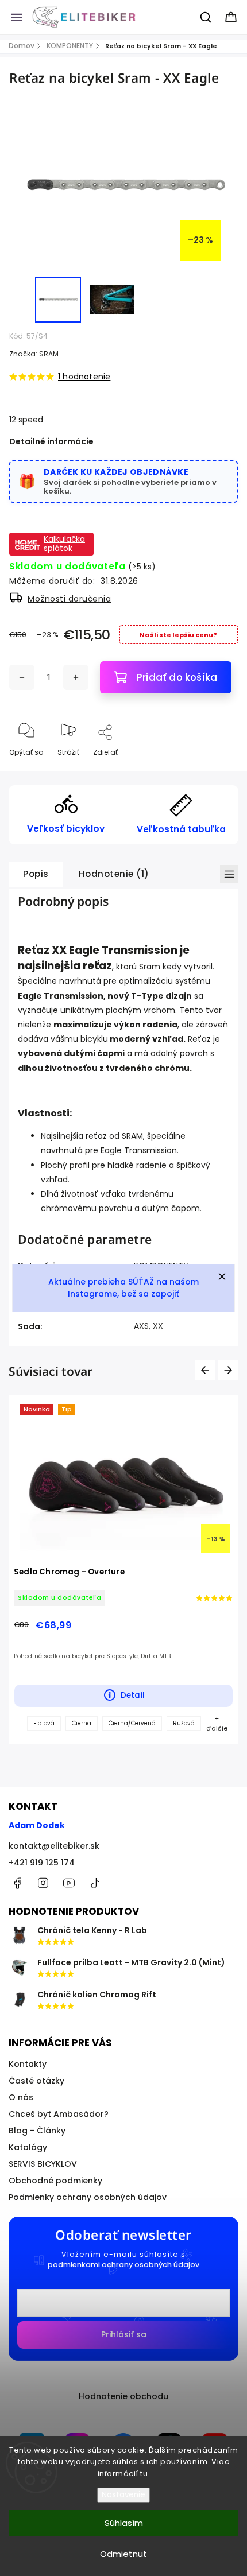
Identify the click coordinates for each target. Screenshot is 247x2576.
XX (158, 1326)
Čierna (82, 1723)
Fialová (44, 1723)
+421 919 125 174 (42, 1863)
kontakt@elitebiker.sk (54, 1846)
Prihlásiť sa (124, 2334)
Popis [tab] (36, 874)
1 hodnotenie (84, 377)
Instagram (43, 1883)
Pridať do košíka (177, 677)
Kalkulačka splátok (64, 544)
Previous (207, 1370)
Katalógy (28, 2147)
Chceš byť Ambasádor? (59, 2114)
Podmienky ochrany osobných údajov (88, 2197)
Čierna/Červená (132, 1723)
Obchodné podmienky (55, 2181)
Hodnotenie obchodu (123, 2396)
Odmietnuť (123, 2554)
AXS (141, 1326)
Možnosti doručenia (69, 599)
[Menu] (17, 17)
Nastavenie (123, 2495)
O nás (21, 2097)
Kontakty (28, 2064)
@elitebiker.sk (95, 1883)
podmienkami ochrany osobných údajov (123, 2265)
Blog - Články (37, 2131)
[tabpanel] (123, 1569)
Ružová (184, 1723)
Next (230, 1370)
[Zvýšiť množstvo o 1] (76, 677)
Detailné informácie (51, 441)
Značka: (34, 354)
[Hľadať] (206, 17)
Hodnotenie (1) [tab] (114, 874)
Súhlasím (124, 2523)
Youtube (69, 1883)
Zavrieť (216, 771)
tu (144, 2474)
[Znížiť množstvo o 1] (22, 677)
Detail (133, 1695)
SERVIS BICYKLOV (43, 2164)
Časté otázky (36, 2081)
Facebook (17, 1883)
